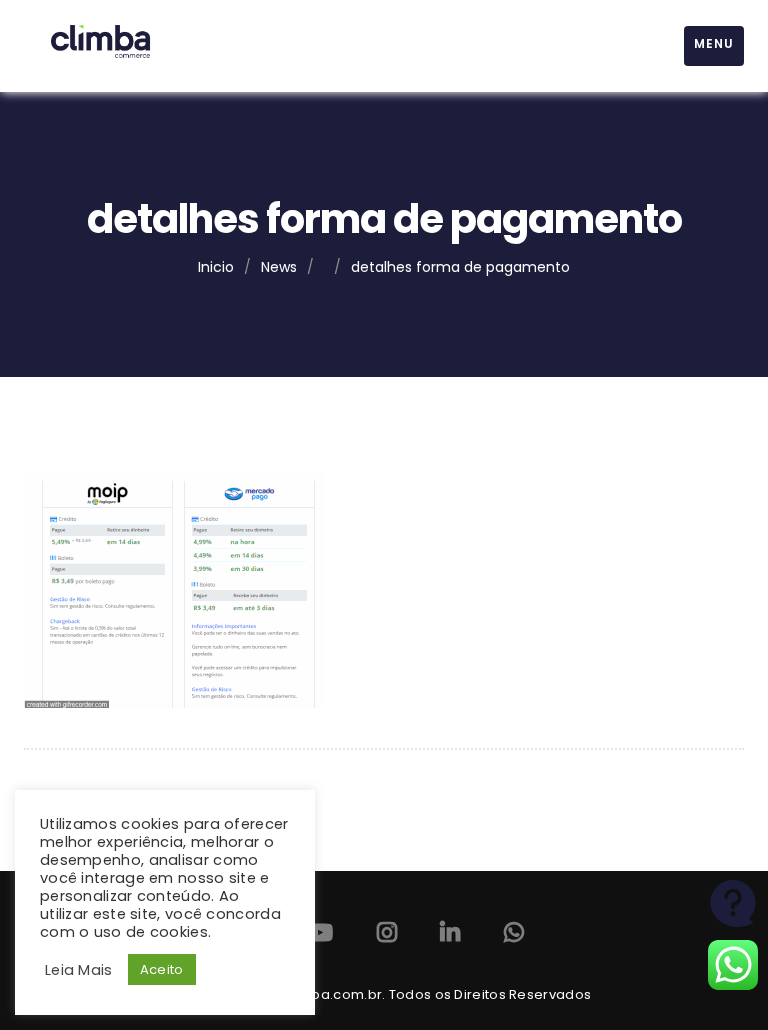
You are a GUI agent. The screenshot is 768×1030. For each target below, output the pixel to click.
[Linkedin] (450, 936)
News (279, 267)
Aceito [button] (162, 969)
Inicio (216, 267)
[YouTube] (320, 936)
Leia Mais (79, 970)
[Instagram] (387, 936)
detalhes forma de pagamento (460, 267)
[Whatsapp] (514, 936)
